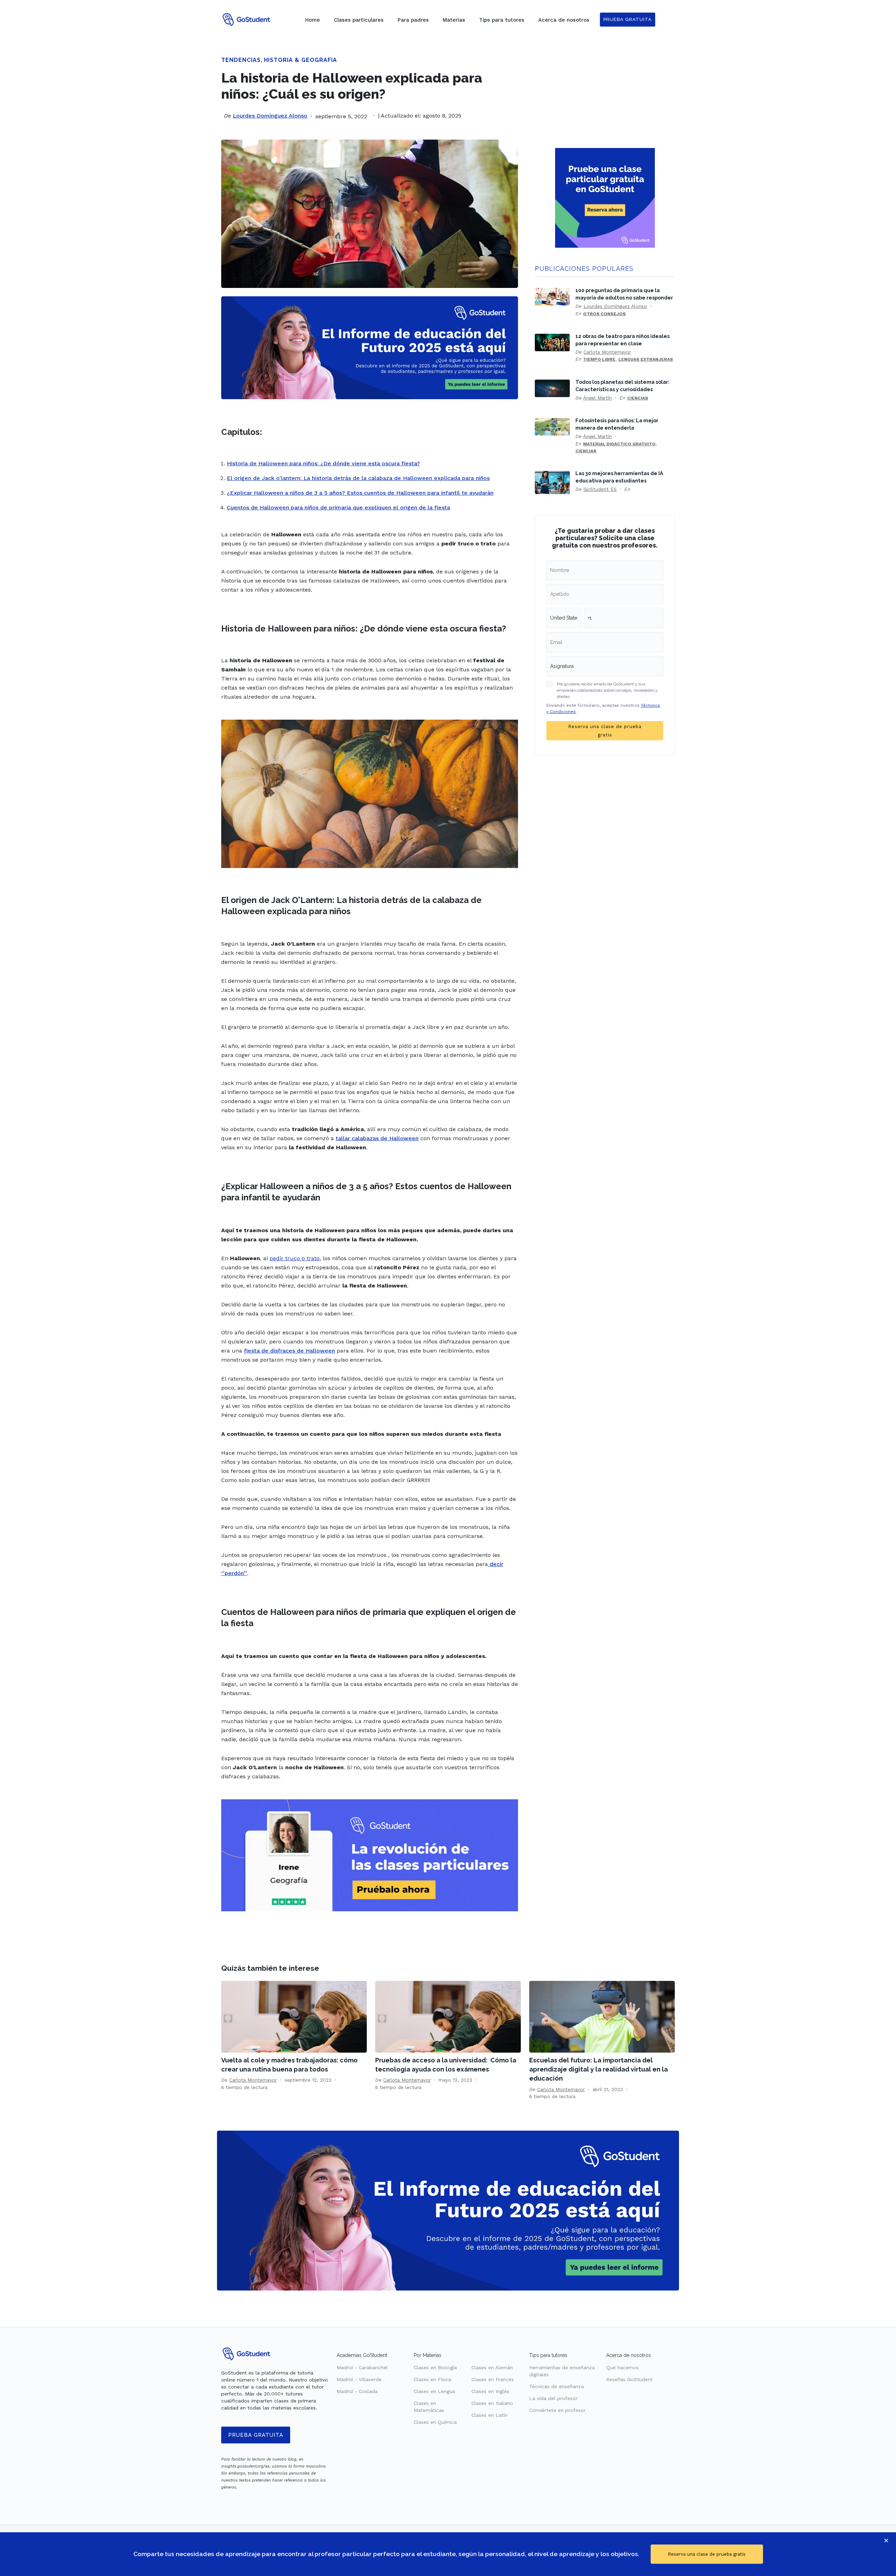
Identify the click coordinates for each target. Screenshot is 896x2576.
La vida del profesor (553, 2398)
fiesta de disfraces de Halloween (289, 1351)
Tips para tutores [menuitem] (502, 20)
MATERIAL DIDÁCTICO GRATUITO (619, 444)
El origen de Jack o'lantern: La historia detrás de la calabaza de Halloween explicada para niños (358, 478)
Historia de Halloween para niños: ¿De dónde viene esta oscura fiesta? (323, 463)
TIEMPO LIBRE (599, 359)
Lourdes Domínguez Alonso (270, 116)
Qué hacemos (622, 2367)
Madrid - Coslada (357, 2391)
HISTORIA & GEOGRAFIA (300, 60)
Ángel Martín (597, 398)
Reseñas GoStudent (629, 2379)
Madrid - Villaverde (359, 2379)
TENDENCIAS (241, 60)
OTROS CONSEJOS (604, 314)
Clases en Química (435, 2422)
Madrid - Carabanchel (362, 2367)
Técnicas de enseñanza (556, 2386)
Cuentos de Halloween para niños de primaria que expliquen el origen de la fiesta (338, 507)
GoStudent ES (600, 489)
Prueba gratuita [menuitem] (628, 19)
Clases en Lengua (434, 2391)
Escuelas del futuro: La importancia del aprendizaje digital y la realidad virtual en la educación (598, 2069)
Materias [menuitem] (454, 20)
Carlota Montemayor (607, 352)
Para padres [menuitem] (413, 20)
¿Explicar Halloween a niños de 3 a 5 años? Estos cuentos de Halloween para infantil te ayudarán (360, 493)
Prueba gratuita (256, 2435)
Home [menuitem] (313, 20)
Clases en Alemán (492, 2367)
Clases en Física (432, 2379)
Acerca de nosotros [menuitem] (564, 20)
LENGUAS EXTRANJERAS (646, 359)
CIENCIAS (638, 398)
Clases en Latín (489, 2415)
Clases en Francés (493, 2379)
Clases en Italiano (492, 2403)
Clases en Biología (435, 2367)
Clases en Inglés (490, 2391)
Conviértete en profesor (557, 2410)
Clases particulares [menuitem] (359, 20)
